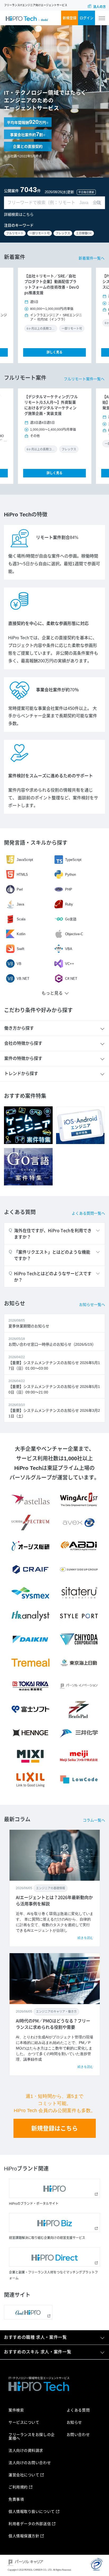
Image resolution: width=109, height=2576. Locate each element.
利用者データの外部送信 (30, 2524)
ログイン (87, 18)
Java (20, 904)
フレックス (63, 233)
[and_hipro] (28, 2312)
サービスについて (24, 2422)
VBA (69, 949)
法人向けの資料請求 (26, 2450)
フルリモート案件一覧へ (84, 379)
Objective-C (74, 934)
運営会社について (24, 2475)
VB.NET (23, 979)
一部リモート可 (40, 233)
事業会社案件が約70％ (57, 690)
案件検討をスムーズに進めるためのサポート (51, 776)
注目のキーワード (19, 225)
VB (19, 964)
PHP (69, 889)
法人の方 (99, 7)
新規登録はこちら (54, 2128)
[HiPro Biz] (54, 2223)
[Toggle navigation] (102, 18)
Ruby (69, 904)
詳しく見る (54, 352)
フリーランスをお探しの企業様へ (32, 2436)
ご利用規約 (18, 2487)
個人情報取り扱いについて (32, 2512)
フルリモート (15, 233)
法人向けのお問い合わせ (30, 2463)
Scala (21, 919)
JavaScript (25, 860)
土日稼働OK (84, 233)
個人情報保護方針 (24, 2536)
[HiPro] (54, 2188)
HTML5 (22, 875)
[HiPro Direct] (54, 2257)
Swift (21, 949)
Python (71, 875)
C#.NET (71, 979)
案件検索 (16, 2410)
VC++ (70, 964)
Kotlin (21, 934)
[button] (24, 316)
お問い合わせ (78, 2435)
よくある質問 (78, 2410)
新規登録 (70, 18)
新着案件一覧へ (92, 258)
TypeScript (73, 860)
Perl (20, 889)
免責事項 (16, 2499)
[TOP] (27, 18)
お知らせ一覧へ (92, 1305)
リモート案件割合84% (57, 538)
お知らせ (74, 2422)
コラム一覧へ (94, 1820)
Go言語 (71, 919)
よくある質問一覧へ (88, 1213)
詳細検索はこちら (19, 214)
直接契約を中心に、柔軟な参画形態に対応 (48, 623)
